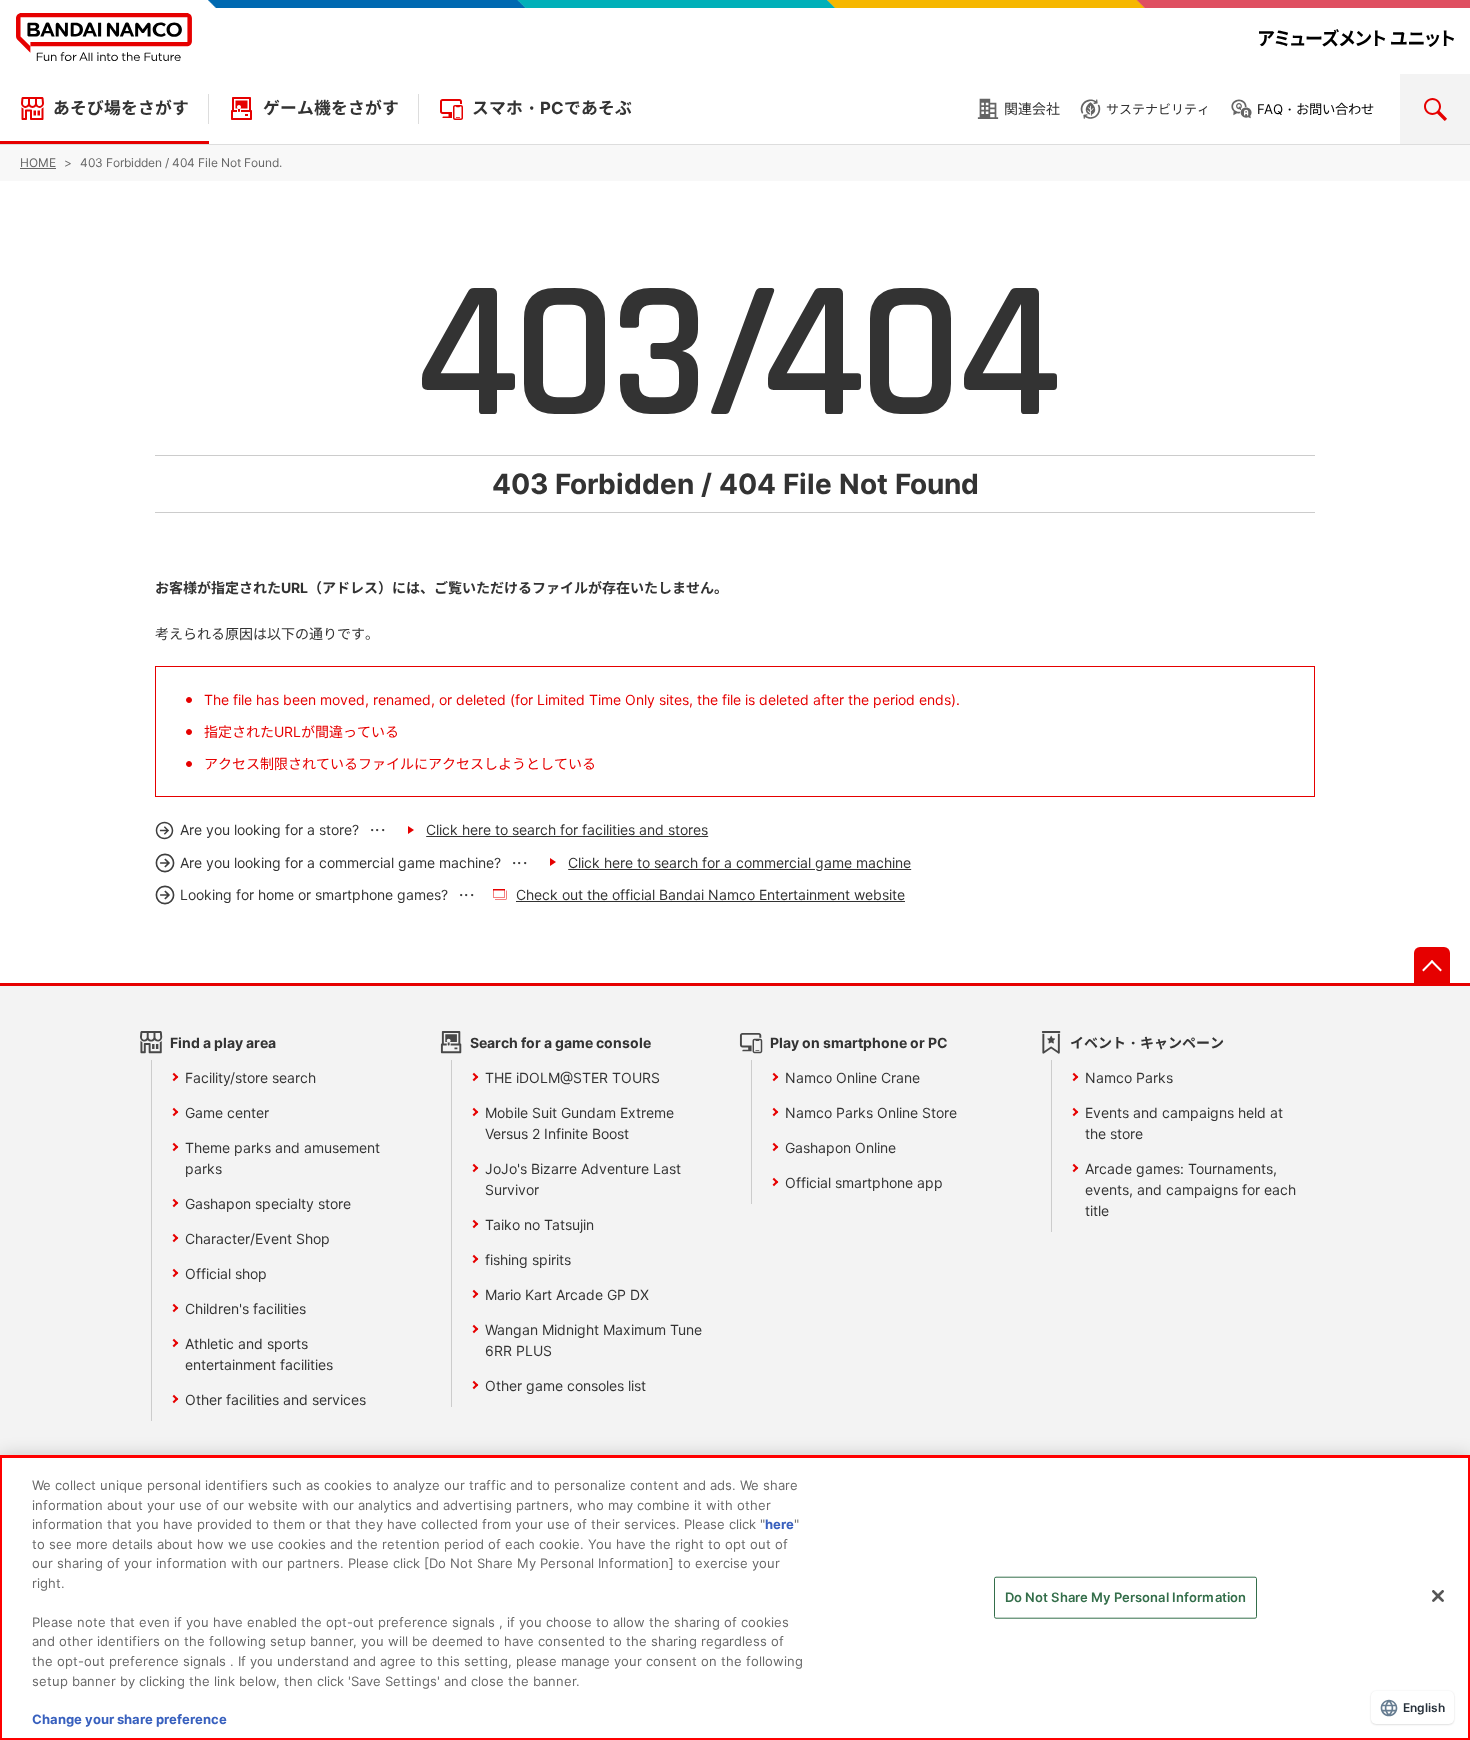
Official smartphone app (864, 1182)
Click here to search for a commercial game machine (739, 862)
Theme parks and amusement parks (282, 1158)
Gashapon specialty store (268, 1203)
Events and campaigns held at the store (1184, 1123)
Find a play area (223, 1042)
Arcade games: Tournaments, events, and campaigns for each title (1190, 1189)
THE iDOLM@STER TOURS (572, 1077)
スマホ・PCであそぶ (552, 108)
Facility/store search (250, 1077)
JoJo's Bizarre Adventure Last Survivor (583, 1179)
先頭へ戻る (1432, 965)
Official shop (226, 1273)
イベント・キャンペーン (1147, 1042)
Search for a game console (560, 1042)
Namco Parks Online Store (871, 1112)
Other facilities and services (275, 1399)
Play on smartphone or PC (859, 1042)
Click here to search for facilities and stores (567, 829)
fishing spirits (528, 1259)
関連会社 (1032, 108)
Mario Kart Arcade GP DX (567, 1294)
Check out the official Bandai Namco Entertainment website (710, 894)
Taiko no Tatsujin (539, 1224)
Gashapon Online (840, 1147)
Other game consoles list (565, 1385)
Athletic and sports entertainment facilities (259, 1354)
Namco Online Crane (852, 1077)
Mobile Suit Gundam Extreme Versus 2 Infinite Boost (579, 1123)
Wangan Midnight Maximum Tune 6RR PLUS (593, 1340)
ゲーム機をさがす (331, 108)
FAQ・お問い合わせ (1315, 109)
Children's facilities (245, 1308)
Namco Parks (1129, 1077)
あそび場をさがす (121, 108)
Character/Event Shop (257, 1238)
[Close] (1438, 1596)
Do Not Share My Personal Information (1126, 1597)
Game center (227, 1112)
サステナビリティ (1158, 109)
